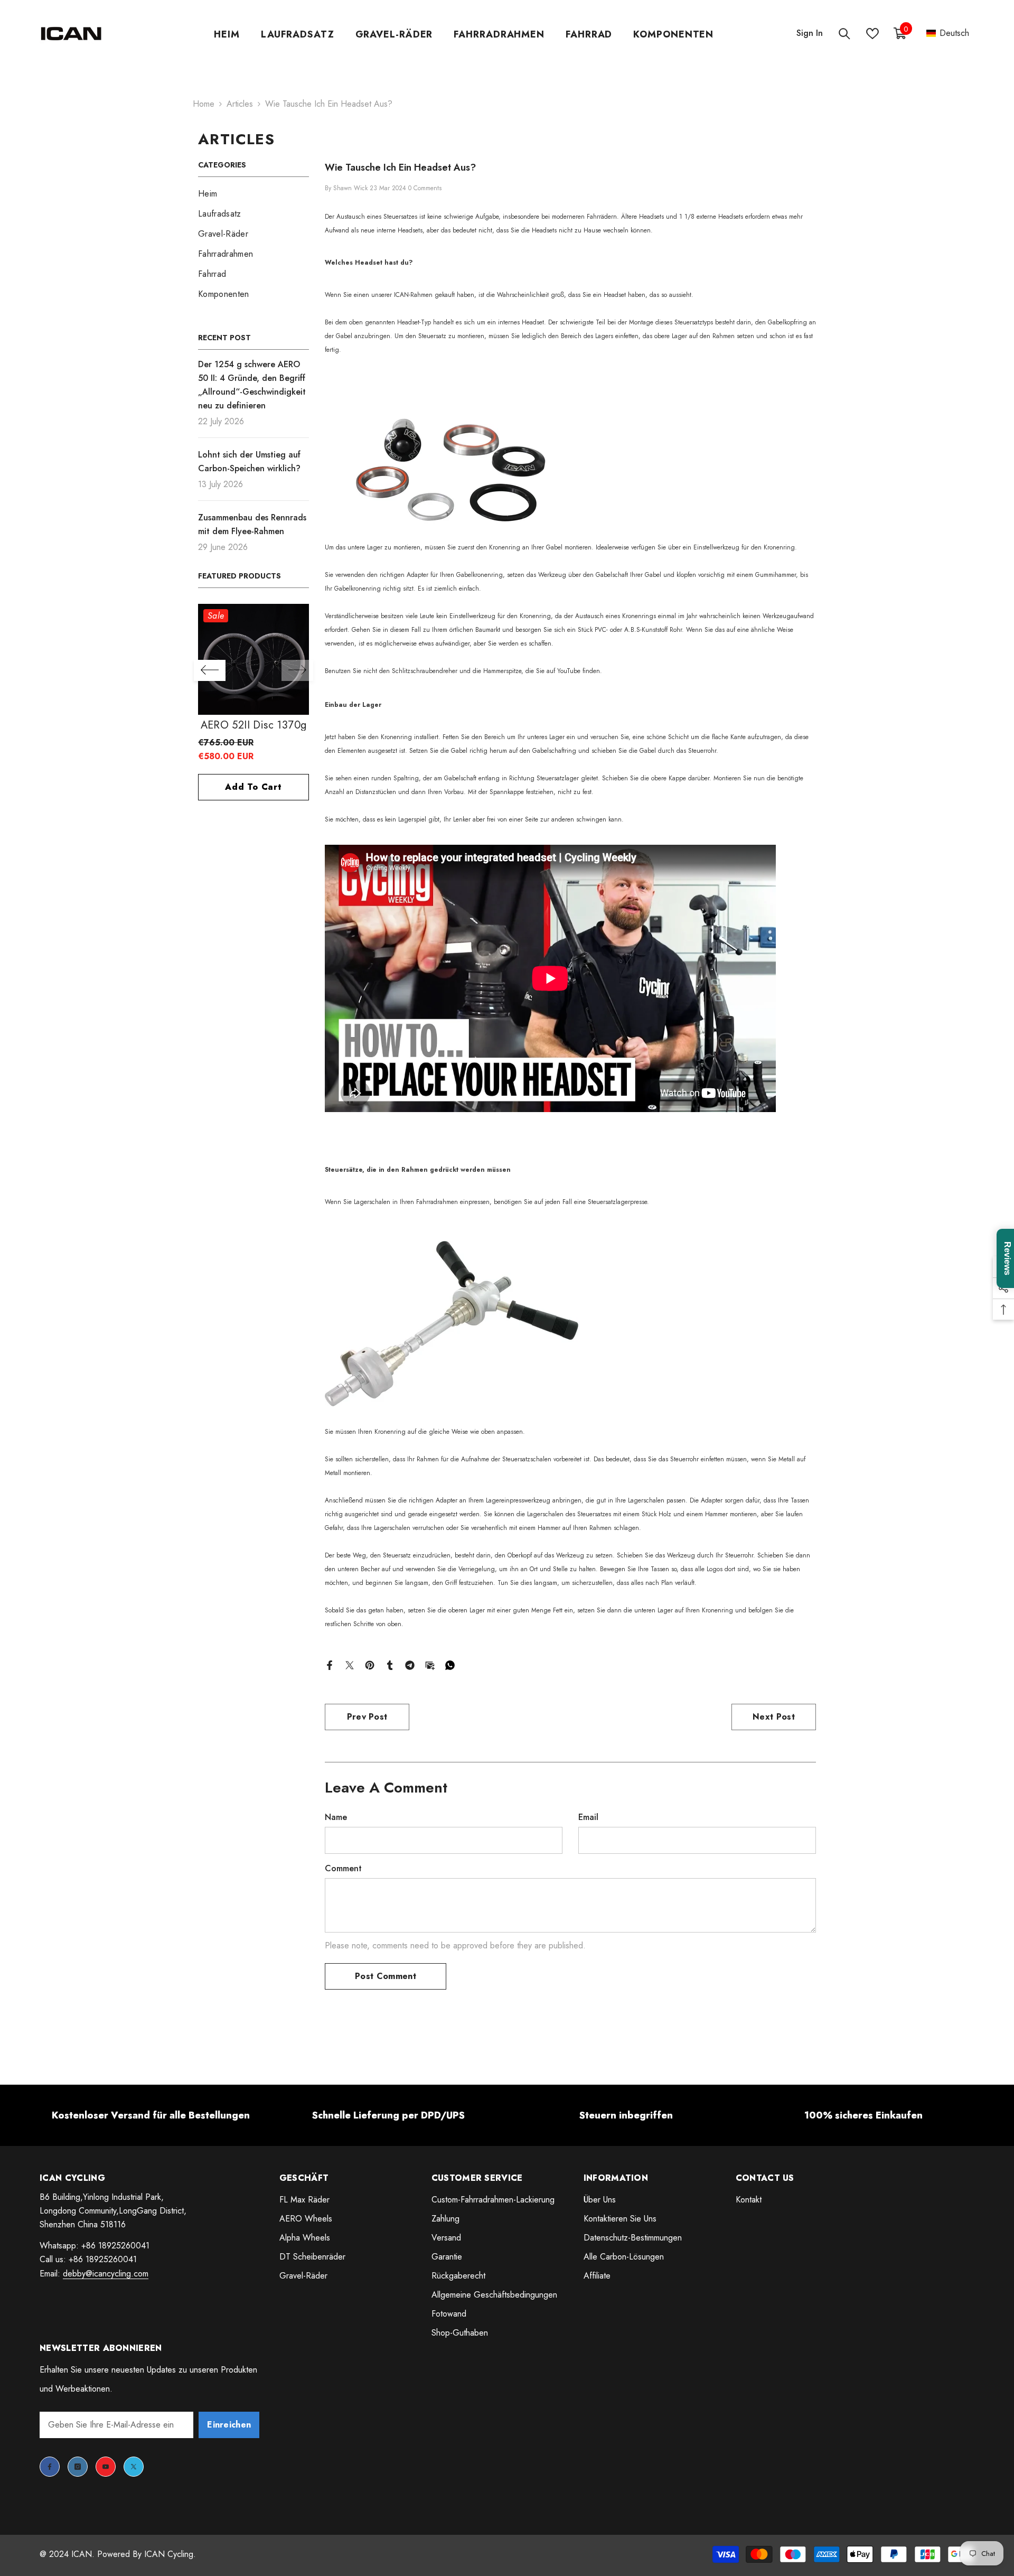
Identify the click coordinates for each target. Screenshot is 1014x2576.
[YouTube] (106, 2467)
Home (204, 104)
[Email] (430, 1664)
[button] (948, 34)
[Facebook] (330, 1664)
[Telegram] (410, 1664)
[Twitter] (350, 1664)
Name (336, 1817)
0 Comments (425, 188)
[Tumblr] (390, 1664)
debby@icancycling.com (106, 2274)
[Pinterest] (370, 1664)
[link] (151, 2115)
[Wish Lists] (872, 34)
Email (588, 1817)
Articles (240, 104)
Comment (343, 1868)
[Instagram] (78, 2467)
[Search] (844, 34)
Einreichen (229, 2425)
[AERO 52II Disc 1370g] (298, 659)
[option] (298, 707)
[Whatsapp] (450, 1664)
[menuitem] (253, 194)
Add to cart (298, 787)
